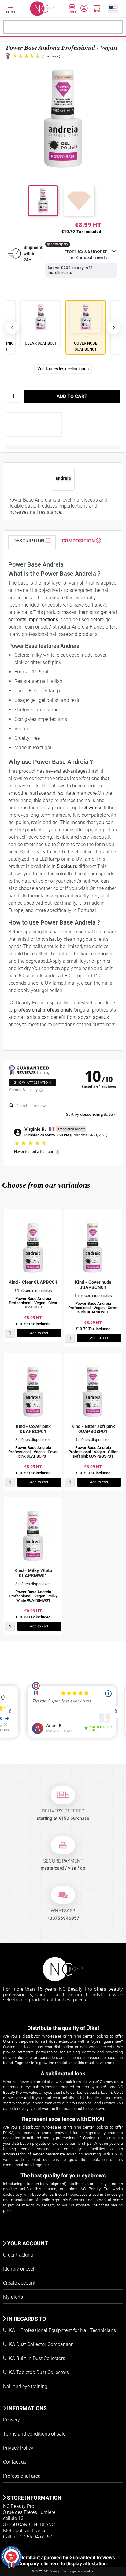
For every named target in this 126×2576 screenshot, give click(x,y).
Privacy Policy (18, 2448)
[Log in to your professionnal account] (72, 10)
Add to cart (72, 396)
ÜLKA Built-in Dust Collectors (34, 2358)
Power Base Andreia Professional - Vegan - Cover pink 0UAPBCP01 (33, 1452)
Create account (19, 2283)
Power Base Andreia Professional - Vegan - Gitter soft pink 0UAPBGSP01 (93, 1452)
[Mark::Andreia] (63, 479)
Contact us (15, 2462)
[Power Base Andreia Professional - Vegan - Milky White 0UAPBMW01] (33, 1536)
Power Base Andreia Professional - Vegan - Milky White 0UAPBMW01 (33, 1596)
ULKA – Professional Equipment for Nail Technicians (59, 2330)
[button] (113, 8)
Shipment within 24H (33, 254)
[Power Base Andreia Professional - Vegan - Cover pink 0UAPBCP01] (33, 1392)
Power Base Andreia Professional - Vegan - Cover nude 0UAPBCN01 (93, 1308)
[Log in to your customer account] (84, 9)
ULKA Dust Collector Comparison (38, 2344)
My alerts (13, 2297)
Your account (27, 2243)
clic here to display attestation (74, 2564)
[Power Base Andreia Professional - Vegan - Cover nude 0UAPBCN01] (93, 1248)
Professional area (22, 2476)
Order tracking (18, 2255)
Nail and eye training (25, 2386)
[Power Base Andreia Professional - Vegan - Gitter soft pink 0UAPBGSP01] (93, 1392)
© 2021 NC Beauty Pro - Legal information (63, 2571)
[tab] (32, 542)
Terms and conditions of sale (34, 2434)
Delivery (11, 2420)
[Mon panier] (96, 9)
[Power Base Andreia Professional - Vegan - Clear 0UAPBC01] (33, 1248)
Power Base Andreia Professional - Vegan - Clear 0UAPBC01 (33, 1303)
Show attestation (33, 1082)
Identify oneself (19, 2269)
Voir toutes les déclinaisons (63, 369)
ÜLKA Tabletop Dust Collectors (36, 2372)
